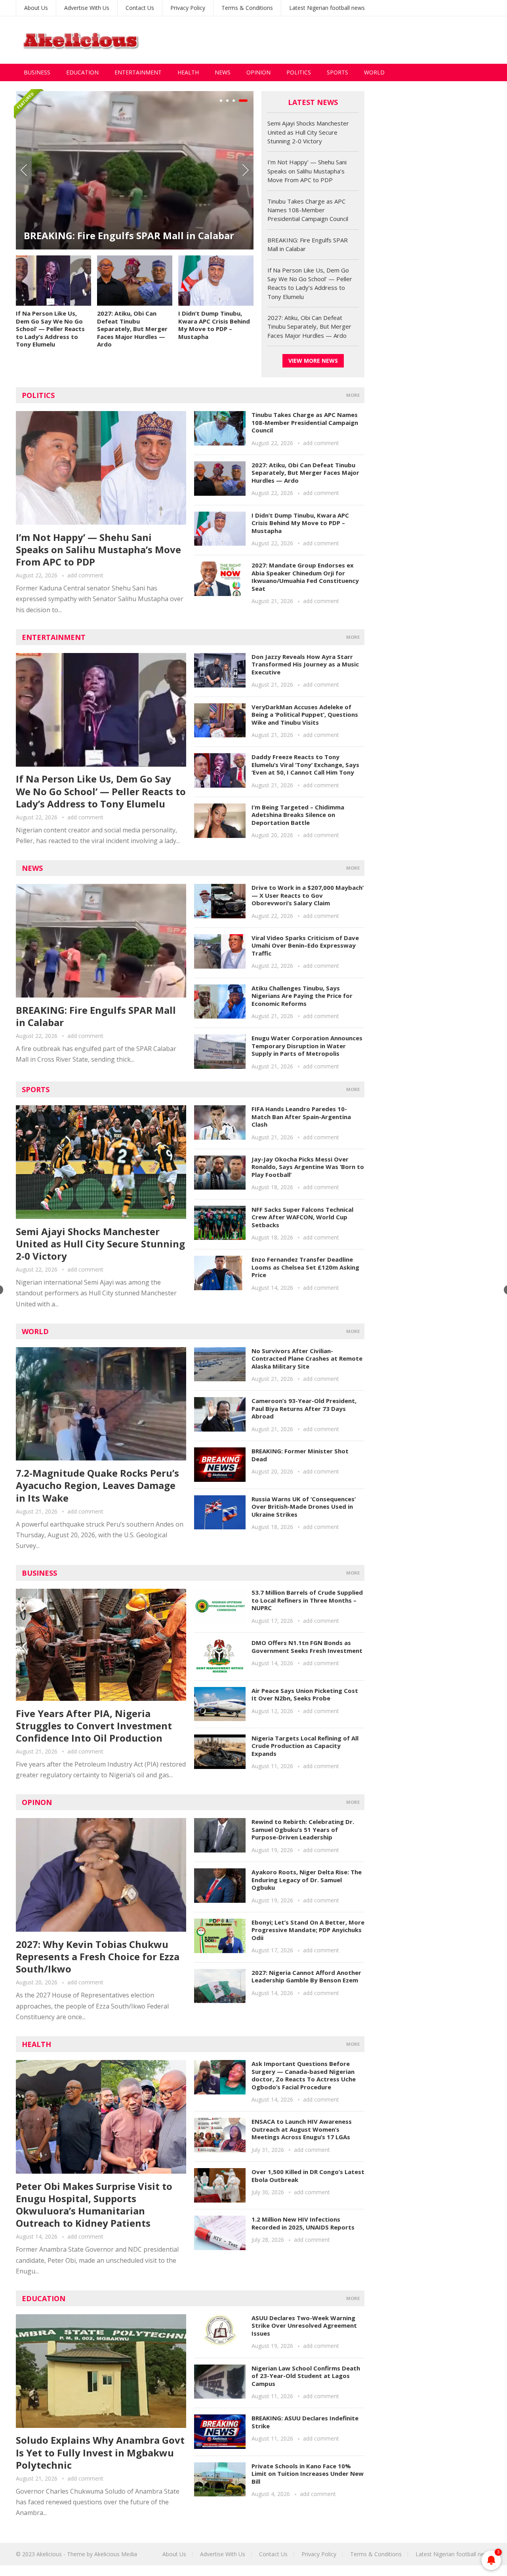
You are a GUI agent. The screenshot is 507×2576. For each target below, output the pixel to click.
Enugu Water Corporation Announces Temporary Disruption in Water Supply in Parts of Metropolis (307, 1046)
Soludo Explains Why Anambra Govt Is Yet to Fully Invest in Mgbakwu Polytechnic (100, 2452)
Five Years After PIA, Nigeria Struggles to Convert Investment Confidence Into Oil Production (94, 1726)
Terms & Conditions (247, 8)
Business (37, 72)
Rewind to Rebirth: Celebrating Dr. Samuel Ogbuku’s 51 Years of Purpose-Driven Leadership (303, 1829)
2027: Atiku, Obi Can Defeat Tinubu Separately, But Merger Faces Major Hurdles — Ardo (132, 329)
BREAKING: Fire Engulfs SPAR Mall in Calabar (96, 1016)
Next (246, 170)
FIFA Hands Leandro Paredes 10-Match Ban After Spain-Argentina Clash (301, 1117)
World (374, 72)
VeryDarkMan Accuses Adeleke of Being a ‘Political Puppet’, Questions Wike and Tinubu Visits (305, 715)
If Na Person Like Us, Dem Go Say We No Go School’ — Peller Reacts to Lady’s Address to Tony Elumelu (50, 329)
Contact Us (140, 8)
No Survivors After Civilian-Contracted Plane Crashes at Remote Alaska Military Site (307, 1358)
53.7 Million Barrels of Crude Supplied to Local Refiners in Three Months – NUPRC (307, 1600)
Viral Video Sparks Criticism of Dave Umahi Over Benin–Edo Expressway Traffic (305, 945)
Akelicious (49, 2554)
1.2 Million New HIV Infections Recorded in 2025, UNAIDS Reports (303, 2223)
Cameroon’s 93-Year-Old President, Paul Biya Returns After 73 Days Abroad (304, 1408)
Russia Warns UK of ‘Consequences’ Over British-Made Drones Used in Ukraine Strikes (304, 1507)
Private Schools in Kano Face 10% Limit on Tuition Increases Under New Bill (308, 2474)
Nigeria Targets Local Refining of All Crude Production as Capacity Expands (305, 1746)
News (223, 72)
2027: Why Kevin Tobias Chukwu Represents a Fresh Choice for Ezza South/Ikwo (98, 1956)
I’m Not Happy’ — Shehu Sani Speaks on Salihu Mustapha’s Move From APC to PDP (307, 171)
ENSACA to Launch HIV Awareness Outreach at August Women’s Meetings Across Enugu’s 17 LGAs (302, 2129)
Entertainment (138, 72)
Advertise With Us (87, 8)
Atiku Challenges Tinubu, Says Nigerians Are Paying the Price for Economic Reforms (302, 996)
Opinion (258, 72)
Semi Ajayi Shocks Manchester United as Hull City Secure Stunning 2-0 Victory (186, 229)
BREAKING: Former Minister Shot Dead (300, 1455)
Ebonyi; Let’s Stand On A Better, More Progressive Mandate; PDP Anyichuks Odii (308, 1930)
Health (188, 72)
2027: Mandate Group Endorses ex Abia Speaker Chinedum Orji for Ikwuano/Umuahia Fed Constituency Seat (305, 577)
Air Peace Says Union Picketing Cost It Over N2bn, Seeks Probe (305, 1694)
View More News (313, 361)
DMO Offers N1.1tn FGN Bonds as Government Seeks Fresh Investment (307, 1647)
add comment (85, 575)
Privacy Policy (188, 8)
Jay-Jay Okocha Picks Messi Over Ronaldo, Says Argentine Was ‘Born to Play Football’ (308, 1167)
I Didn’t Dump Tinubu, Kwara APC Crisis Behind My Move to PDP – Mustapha (214, 325)
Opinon (37, 1802)
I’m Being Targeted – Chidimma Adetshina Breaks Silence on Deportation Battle (298, 815)
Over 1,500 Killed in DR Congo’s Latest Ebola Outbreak (308, 2176)
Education (82, 72)
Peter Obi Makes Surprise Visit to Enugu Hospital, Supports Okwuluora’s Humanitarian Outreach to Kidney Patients (94, 2205)
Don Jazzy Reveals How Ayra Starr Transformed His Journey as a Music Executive (305, 664)
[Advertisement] (347, 40)
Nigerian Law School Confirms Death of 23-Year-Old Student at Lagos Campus (306, 2376)
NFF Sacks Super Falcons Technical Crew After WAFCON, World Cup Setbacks (302, 1217)
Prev (24, 170)
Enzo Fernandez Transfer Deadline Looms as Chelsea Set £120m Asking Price (305, 1267)
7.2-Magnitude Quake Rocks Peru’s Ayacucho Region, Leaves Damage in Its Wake (97, 1485)
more (353, 395)
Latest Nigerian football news (327, 8)
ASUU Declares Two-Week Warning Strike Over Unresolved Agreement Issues (304, 2326)
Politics (299, 72)
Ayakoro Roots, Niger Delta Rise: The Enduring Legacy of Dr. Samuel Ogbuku (307, 1880)
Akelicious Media (116, 2554)
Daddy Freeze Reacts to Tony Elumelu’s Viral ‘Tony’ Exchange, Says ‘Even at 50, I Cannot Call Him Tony (305, 764)
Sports (337, 72)
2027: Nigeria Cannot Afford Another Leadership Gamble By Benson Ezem (306, 1976)
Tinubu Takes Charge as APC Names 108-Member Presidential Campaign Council (308, 210)
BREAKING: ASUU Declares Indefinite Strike (305, 2422)
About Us (36, 8)
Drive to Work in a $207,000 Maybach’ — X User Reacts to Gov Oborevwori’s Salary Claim (308, 895)
